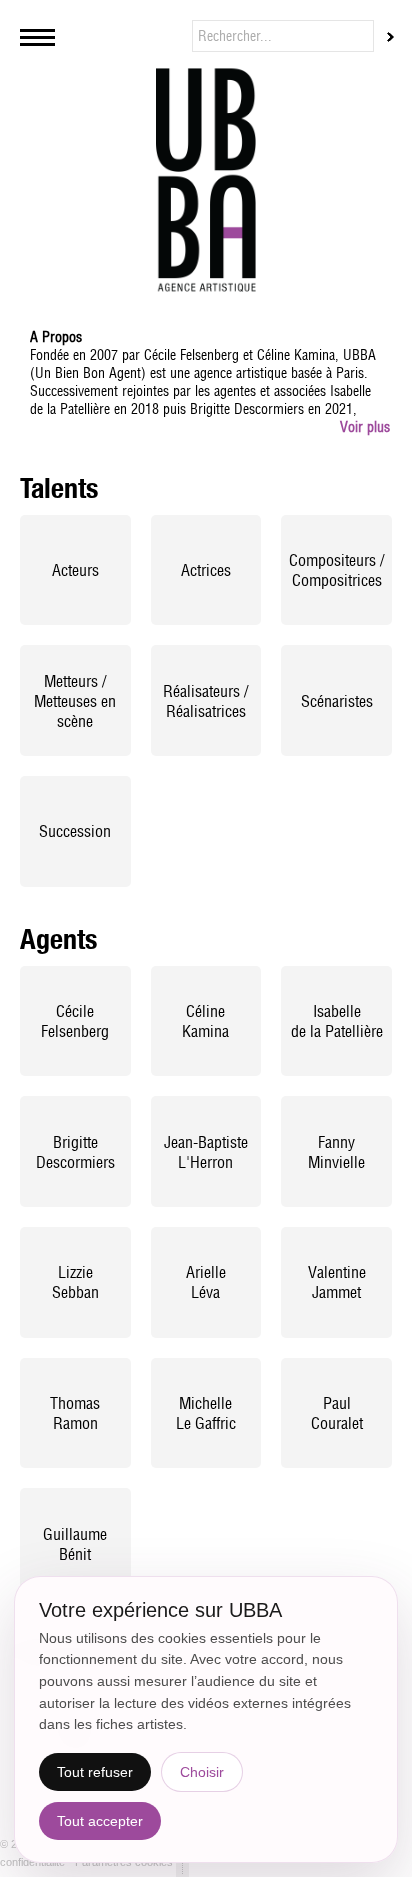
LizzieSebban (75, 1282)
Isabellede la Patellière (337, 1021)
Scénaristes (337, 701)
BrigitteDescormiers (75, 1152)
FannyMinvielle (336, 1152)
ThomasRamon (75, 1413)
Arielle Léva (206, 1282)
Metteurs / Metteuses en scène (75, 701)
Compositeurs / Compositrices (336, 570)
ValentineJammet (337, 1282)
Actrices (206, 570)
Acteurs (75, 570)
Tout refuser (95, 1772)
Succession (75, 831)
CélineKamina (205, 1021)
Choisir (202, 1772)
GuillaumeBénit (75, 1544)
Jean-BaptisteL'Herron (206, 1152)
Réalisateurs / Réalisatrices (205, 701)
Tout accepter (100, 1821)
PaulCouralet (337, 1413)
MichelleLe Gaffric (206, 1413)
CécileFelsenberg (75, 1021)
